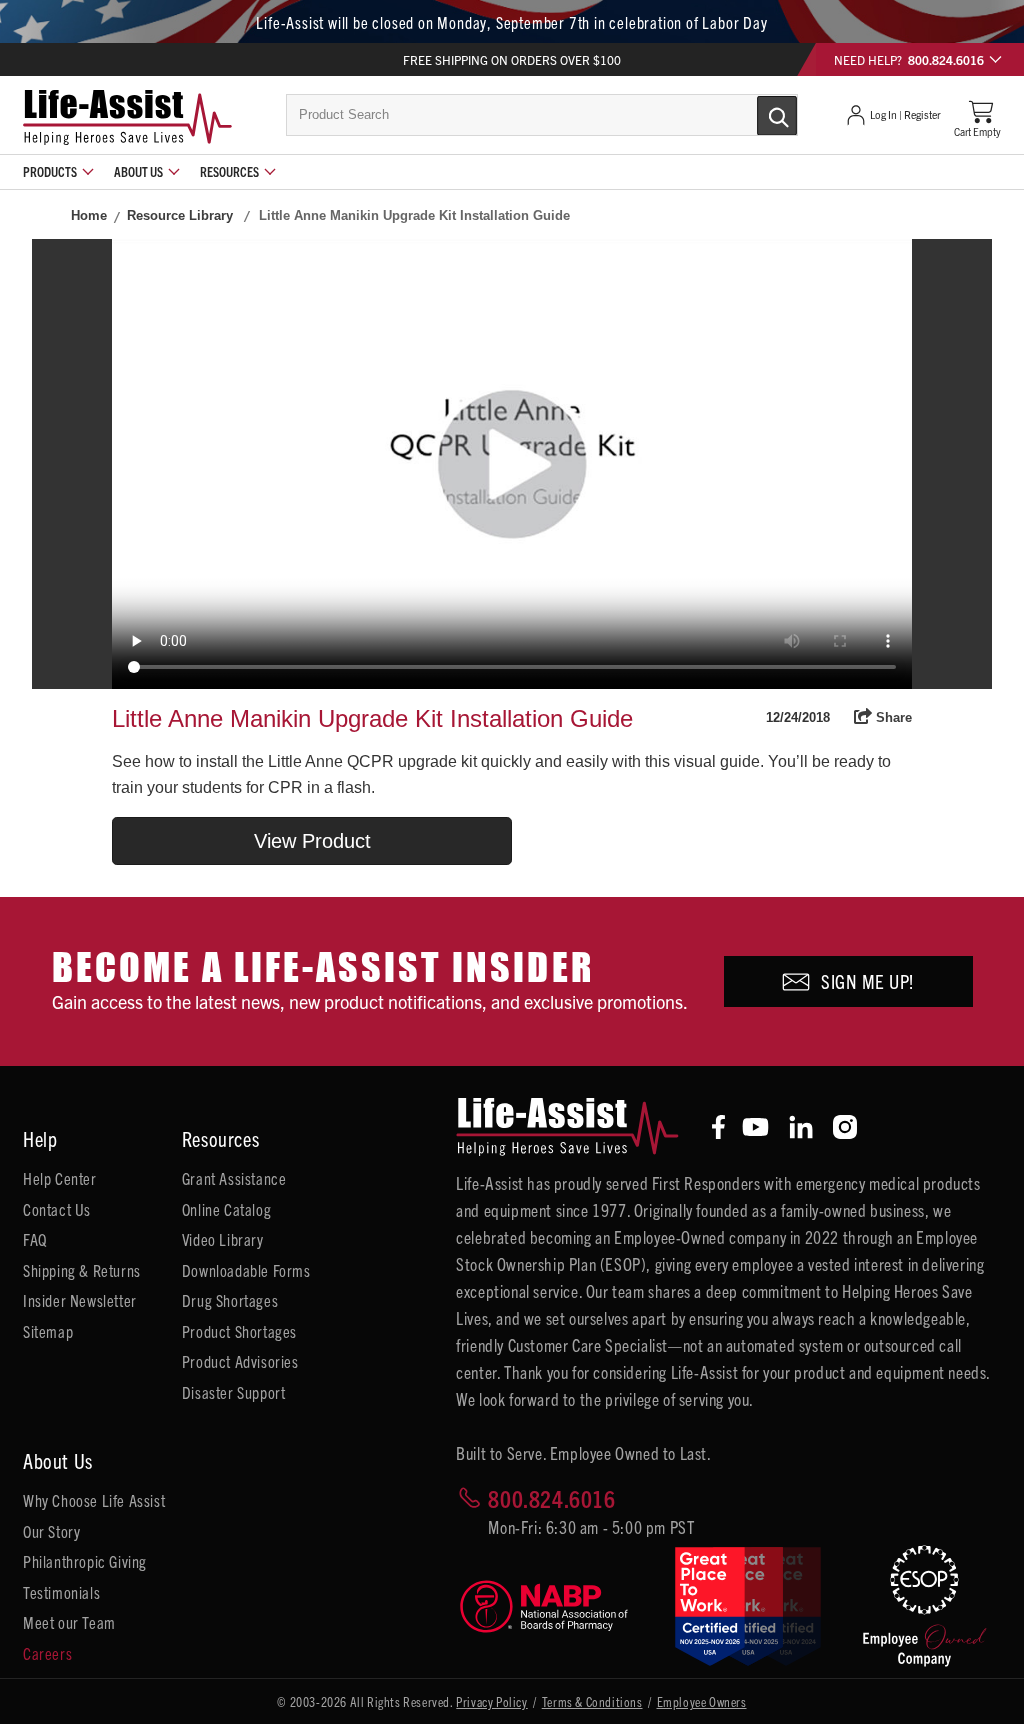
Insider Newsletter (80, 1300)
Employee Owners (702, 1701)
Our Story (51, 1531)
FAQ (35, 1239)
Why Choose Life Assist (94, 1500)
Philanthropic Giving (85, 1561)
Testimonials (61, 1592)
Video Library (223, 1239)
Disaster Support (234, 1392)
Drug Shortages (230, 1300)
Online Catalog (226, 1209)
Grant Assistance (234, 1178)
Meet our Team (69, 1622)
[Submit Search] (756, 114)
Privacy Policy (491, 1701)
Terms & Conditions (592, 1701)
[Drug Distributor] (551, 1606)
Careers (47, 1653)
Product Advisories (240, 1361)
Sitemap (48, 1331)
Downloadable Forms (246, 1270)
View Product (312, 841)
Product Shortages (239, 1331)
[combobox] (542, 115)
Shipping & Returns (82, 1270)
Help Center (60, 1178)
